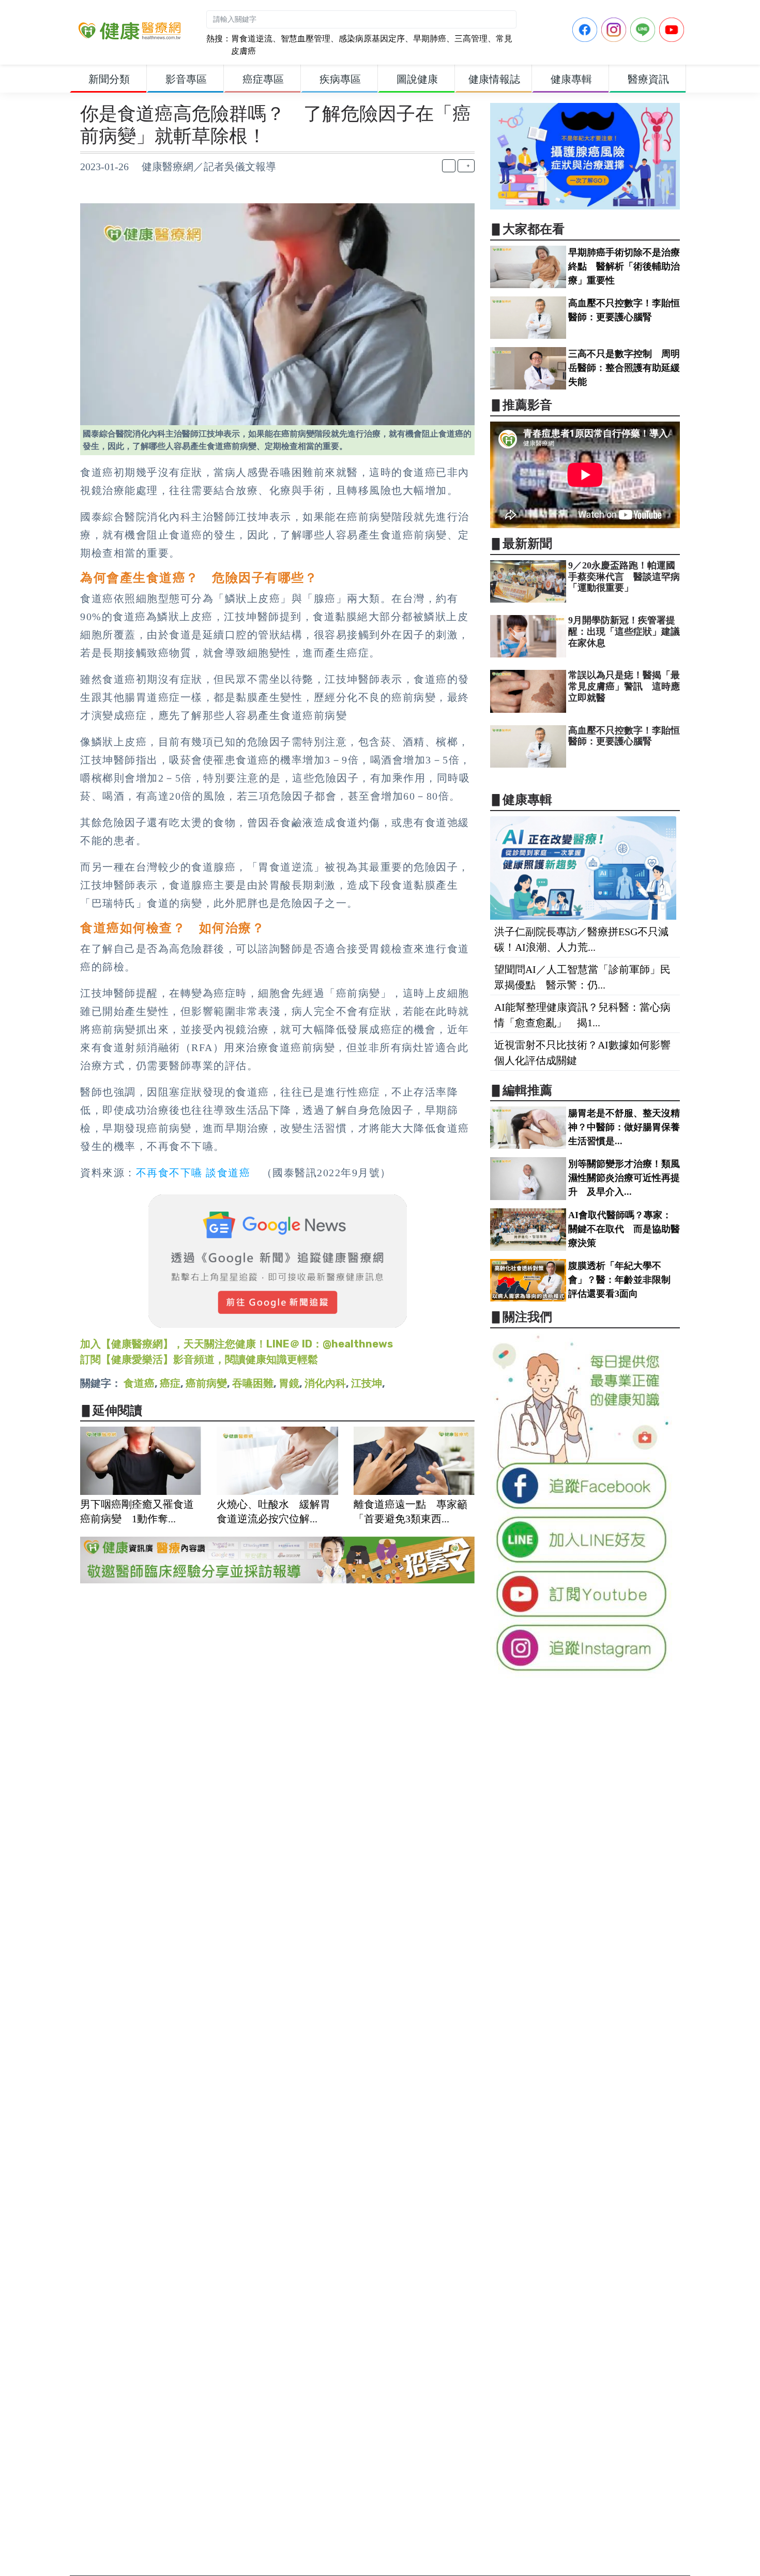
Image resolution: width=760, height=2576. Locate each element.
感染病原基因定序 (372, 39)
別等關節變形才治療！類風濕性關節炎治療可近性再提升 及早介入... (624, 1178)
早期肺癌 (430, 39)
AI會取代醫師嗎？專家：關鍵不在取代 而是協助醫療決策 (624, 1229)
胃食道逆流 (252, 39)
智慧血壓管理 (306, 39)
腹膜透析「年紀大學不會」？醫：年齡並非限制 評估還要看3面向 (624, 1280)
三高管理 (471, 39)
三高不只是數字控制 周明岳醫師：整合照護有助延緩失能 (624, 368)
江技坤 (367, 1383)
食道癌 (139, 1383)
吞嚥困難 (253, 1383)
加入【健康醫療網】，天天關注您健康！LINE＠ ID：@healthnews (237, 1344)
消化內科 (325, 1383)
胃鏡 (289, 1383)
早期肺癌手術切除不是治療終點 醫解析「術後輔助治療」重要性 (624, 266)
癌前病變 (206, 1383)
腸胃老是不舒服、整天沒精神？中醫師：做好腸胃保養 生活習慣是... (629, 1127)
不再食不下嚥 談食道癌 (193, 1173)
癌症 (170, 1383)
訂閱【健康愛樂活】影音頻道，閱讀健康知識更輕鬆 (199, 1359)
